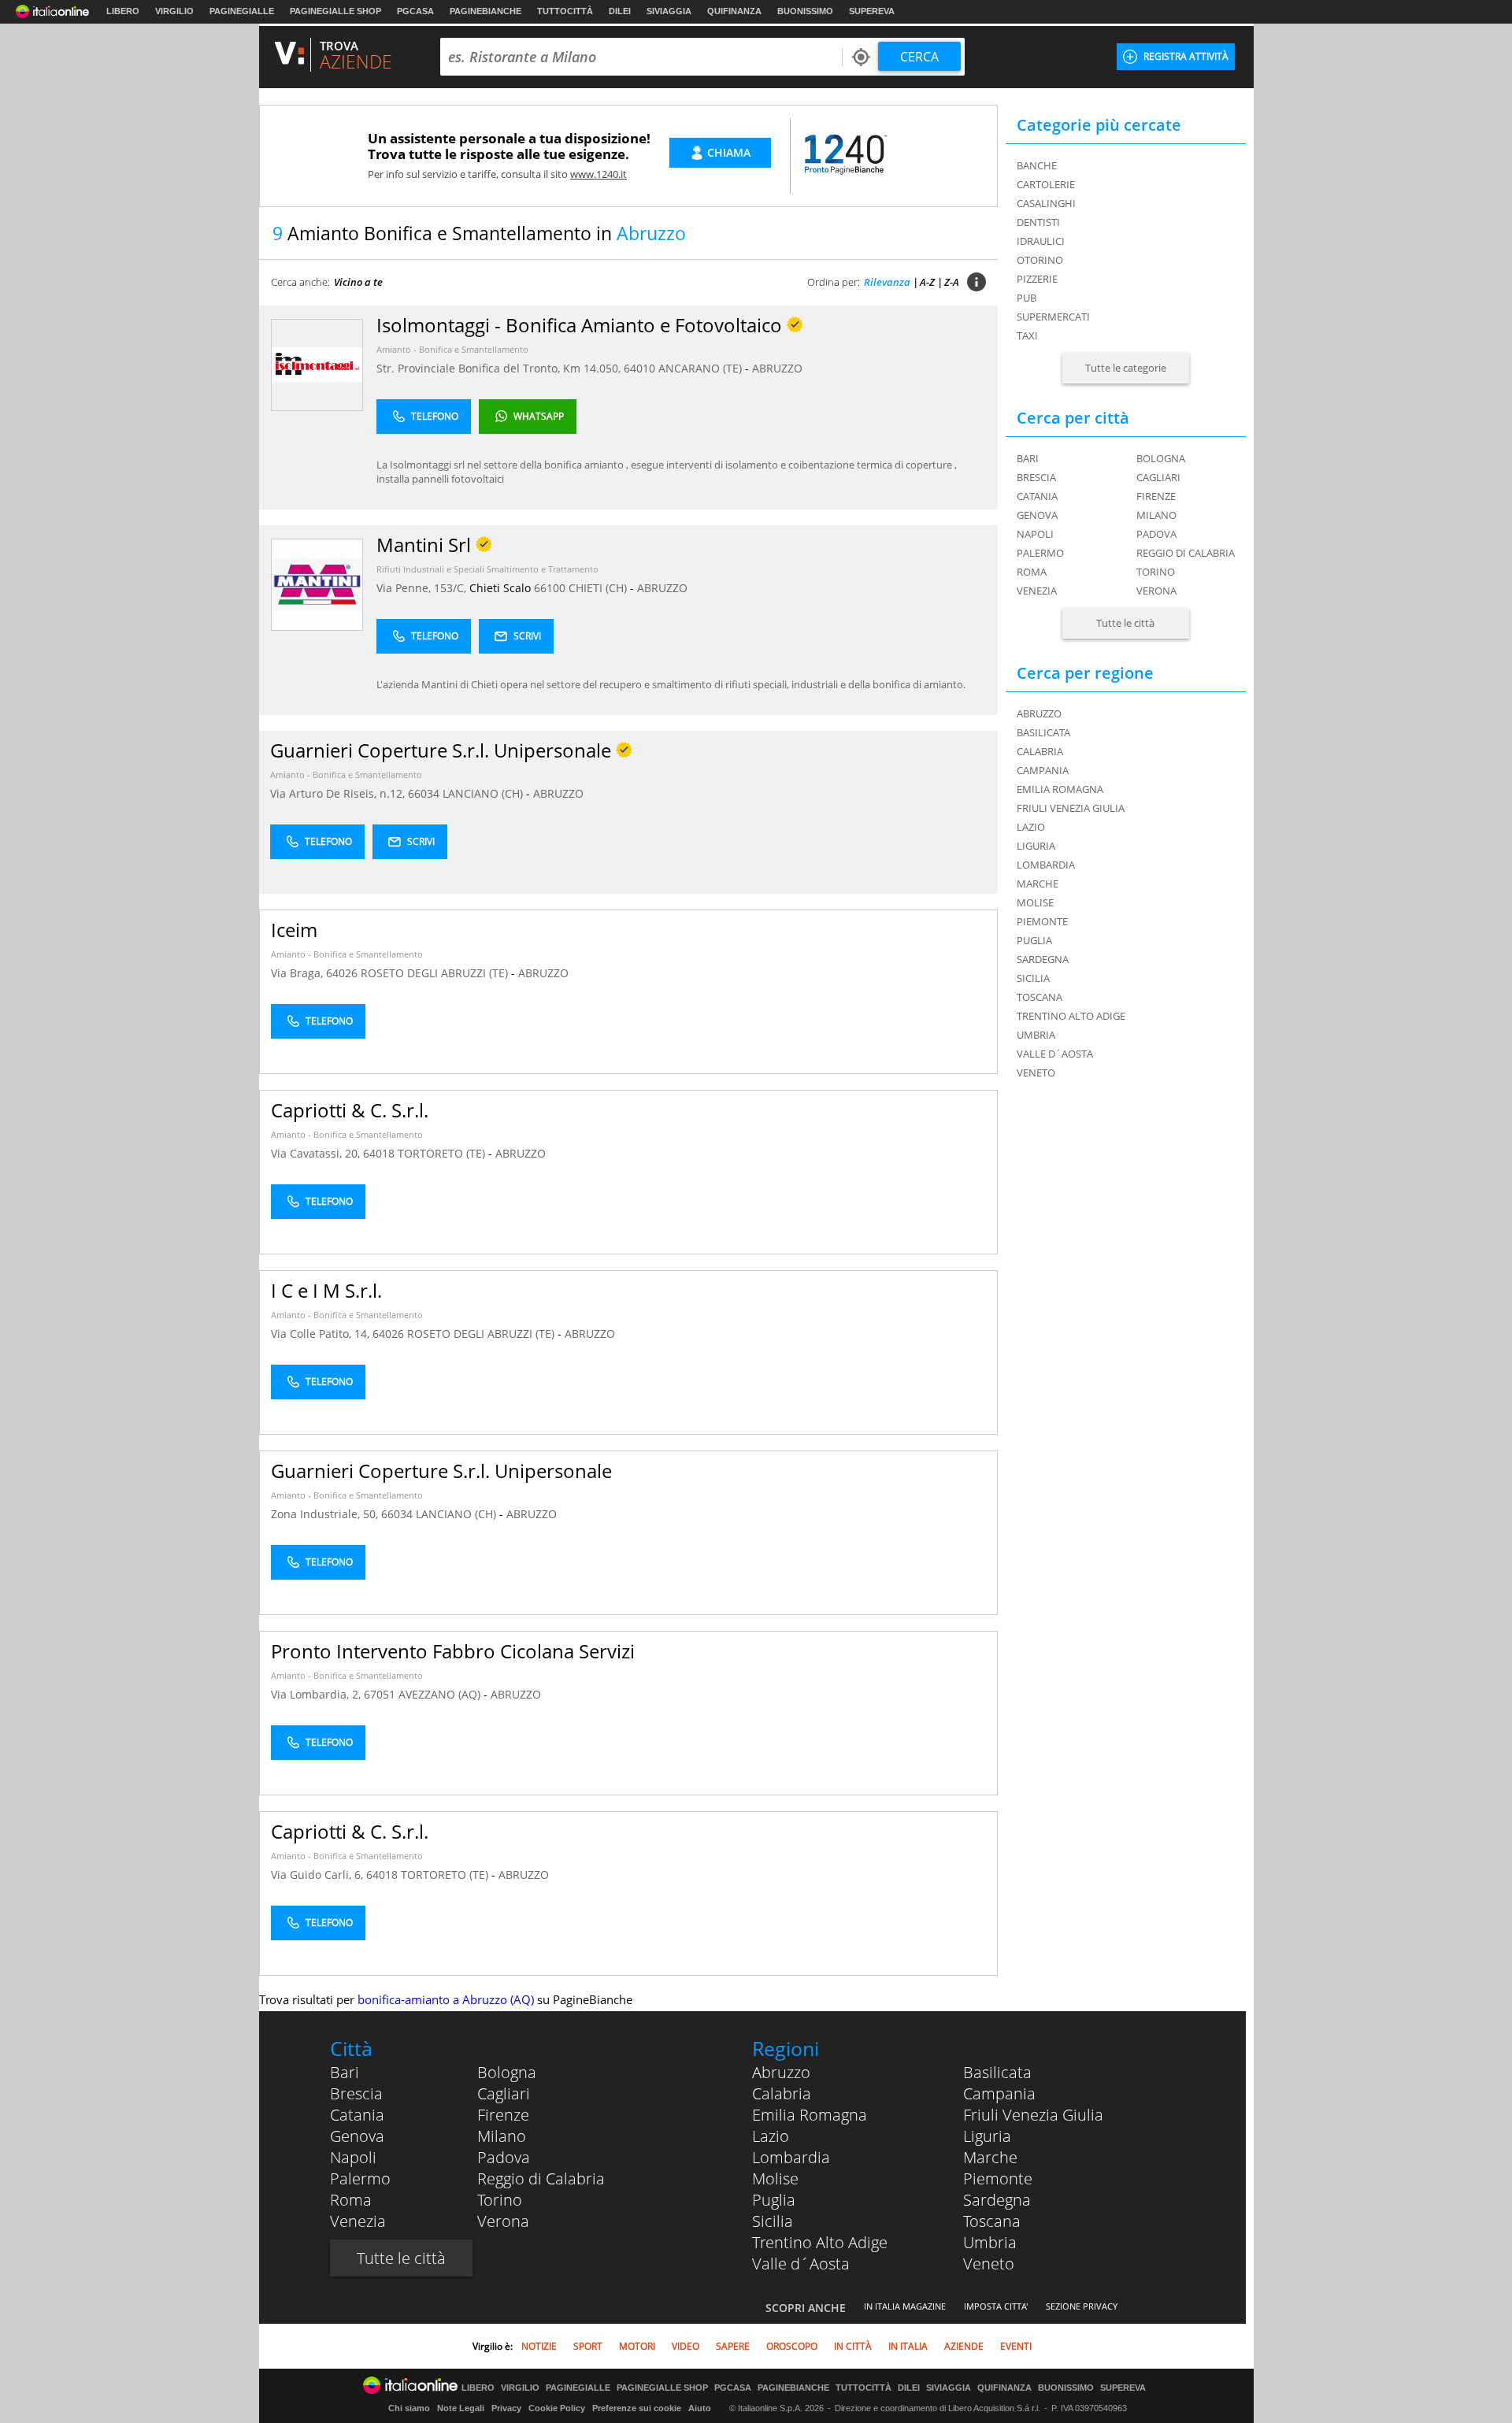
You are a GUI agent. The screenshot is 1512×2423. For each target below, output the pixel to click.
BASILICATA (1043, 732)
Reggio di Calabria (1186, 553)
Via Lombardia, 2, (317, 1694)
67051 (380, 1694)
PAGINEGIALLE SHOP (335, 11)
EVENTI (1016, 2346)
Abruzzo (781, 2072)
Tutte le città (1125, 623)
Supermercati (1053, 317)
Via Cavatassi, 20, (317, 1153)
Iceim (294, 930)
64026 (342, 973)
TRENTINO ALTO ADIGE (1071, 1016)
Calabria (782, 2093)
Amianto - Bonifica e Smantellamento (452, 349)
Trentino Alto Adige (820, 2242)
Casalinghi (1046, 203)
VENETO (1036, 1073)
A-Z (927, 282)
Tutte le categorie (1126, 368)
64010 (639, 368)
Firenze (1156, 496)
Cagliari (1158, 477)
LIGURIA (1036, 846)
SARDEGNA (1043, 959)
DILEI (620, 11)
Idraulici (1041, 241)
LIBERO (123, 11)
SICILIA (1033, 978)
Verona (1156, 591)
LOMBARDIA (1046, 865)
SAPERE (733, 2346)
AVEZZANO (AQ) (441, 1694)
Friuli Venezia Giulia (1033, 2115)
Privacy (506, 2408)
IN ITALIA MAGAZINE (905, 2306)
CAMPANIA (1043, 770)
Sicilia (773, 2221)
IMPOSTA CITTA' (996, 2306)
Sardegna (997, 2200)
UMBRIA (1036, 1035)
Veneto (989, 2264)
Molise (775, 2178)
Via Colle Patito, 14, (322, 1334)
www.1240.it (598, 174)
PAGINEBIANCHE (485, 11)
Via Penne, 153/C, (423, 588)
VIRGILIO (174, 11)
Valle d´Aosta (801, 2264)
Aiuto (700, 2408)
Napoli (1035, 534)
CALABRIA (1040, 751)
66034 (424, 793)
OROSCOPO (792, 2346)
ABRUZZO (777, 368)
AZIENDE (964, 2346)
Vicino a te (358, 282)
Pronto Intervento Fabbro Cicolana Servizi (453, 1651)
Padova (1156, 534)
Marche (990, 2157)
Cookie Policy (557, 2408)
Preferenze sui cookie (637, 2408)
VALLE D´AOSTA (1055, 1054)
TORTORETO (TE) (443, 1153)
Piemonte (998, 2178)
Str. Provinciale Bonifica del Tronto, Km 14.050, (500, 368)
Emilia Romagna (810, 2115)
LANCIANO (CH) (484, 793)
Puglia (774, 2200)
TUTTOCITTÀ (565, 11)
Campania (999, 2093)
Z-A (952, 282)
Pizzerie (1037, 279)
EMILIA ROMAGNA (1060, 789)
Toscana (992, 2221)
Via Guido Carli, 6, (319, 1875)
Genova (1037, 515)
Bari (1028, 458)
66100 (550, 588)
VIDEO (686, 2346)
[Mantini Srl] (317, 584)
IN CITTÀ (853, 2346)
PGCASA (415, 11)
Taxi (1027, 335)
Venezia (1037, 591)
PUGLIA (1034, 940)
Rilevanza (887, 282)
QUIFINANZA (734, 11)
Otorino (1040, 260)
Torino (1156, 572)
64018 (379, 1153)
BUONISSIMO (805, 11)
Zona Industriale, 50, (326, 1514)
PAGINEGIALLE (242, 11)
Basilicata (997, 2072)
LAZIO (1031, 827)
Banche (1037, 165)
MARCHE (1038, 884)
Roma (1032, 572)
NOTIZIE (539, 2346)
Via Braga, (298, 973)
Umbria (990, 2242)
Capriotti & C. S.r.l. (350, 1110)
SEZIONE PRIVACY (1082, 2306)
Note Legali (461, 2408)
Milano (1156, 515)
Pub (1027, 298)
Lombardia (791, 2157)
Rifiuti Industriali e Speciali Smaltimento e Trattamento (487, 569)
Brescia (1036, 477)
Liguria (987, 2136)
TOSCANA (1039, 997)
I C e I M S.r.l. (326, 1290)
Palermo (1040, 553)
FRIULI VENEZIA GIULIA (1071, 808)
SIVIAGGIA (669, 11)
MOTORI (637, 2346)
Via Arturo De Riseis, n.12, (339, 793)
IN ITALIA (908, 2346)
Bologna (1161, 458)
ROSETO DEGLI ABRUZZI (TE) (436, 973)
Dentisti (1038, 222)
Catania (1037, 496)
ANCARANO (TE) (702, 368)
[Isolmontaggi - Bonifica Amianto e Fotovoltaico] (317, 364)
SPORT (588, 2346)
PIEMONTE (1042, 921)
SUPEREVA (872, 11)
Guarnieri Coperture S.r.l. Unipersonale (441, 1471)
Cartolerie (1046, 184)
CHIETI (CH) (599, 588)
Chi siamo (409, 2408)
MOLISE (1035, 902)
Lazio (771, 2136)
